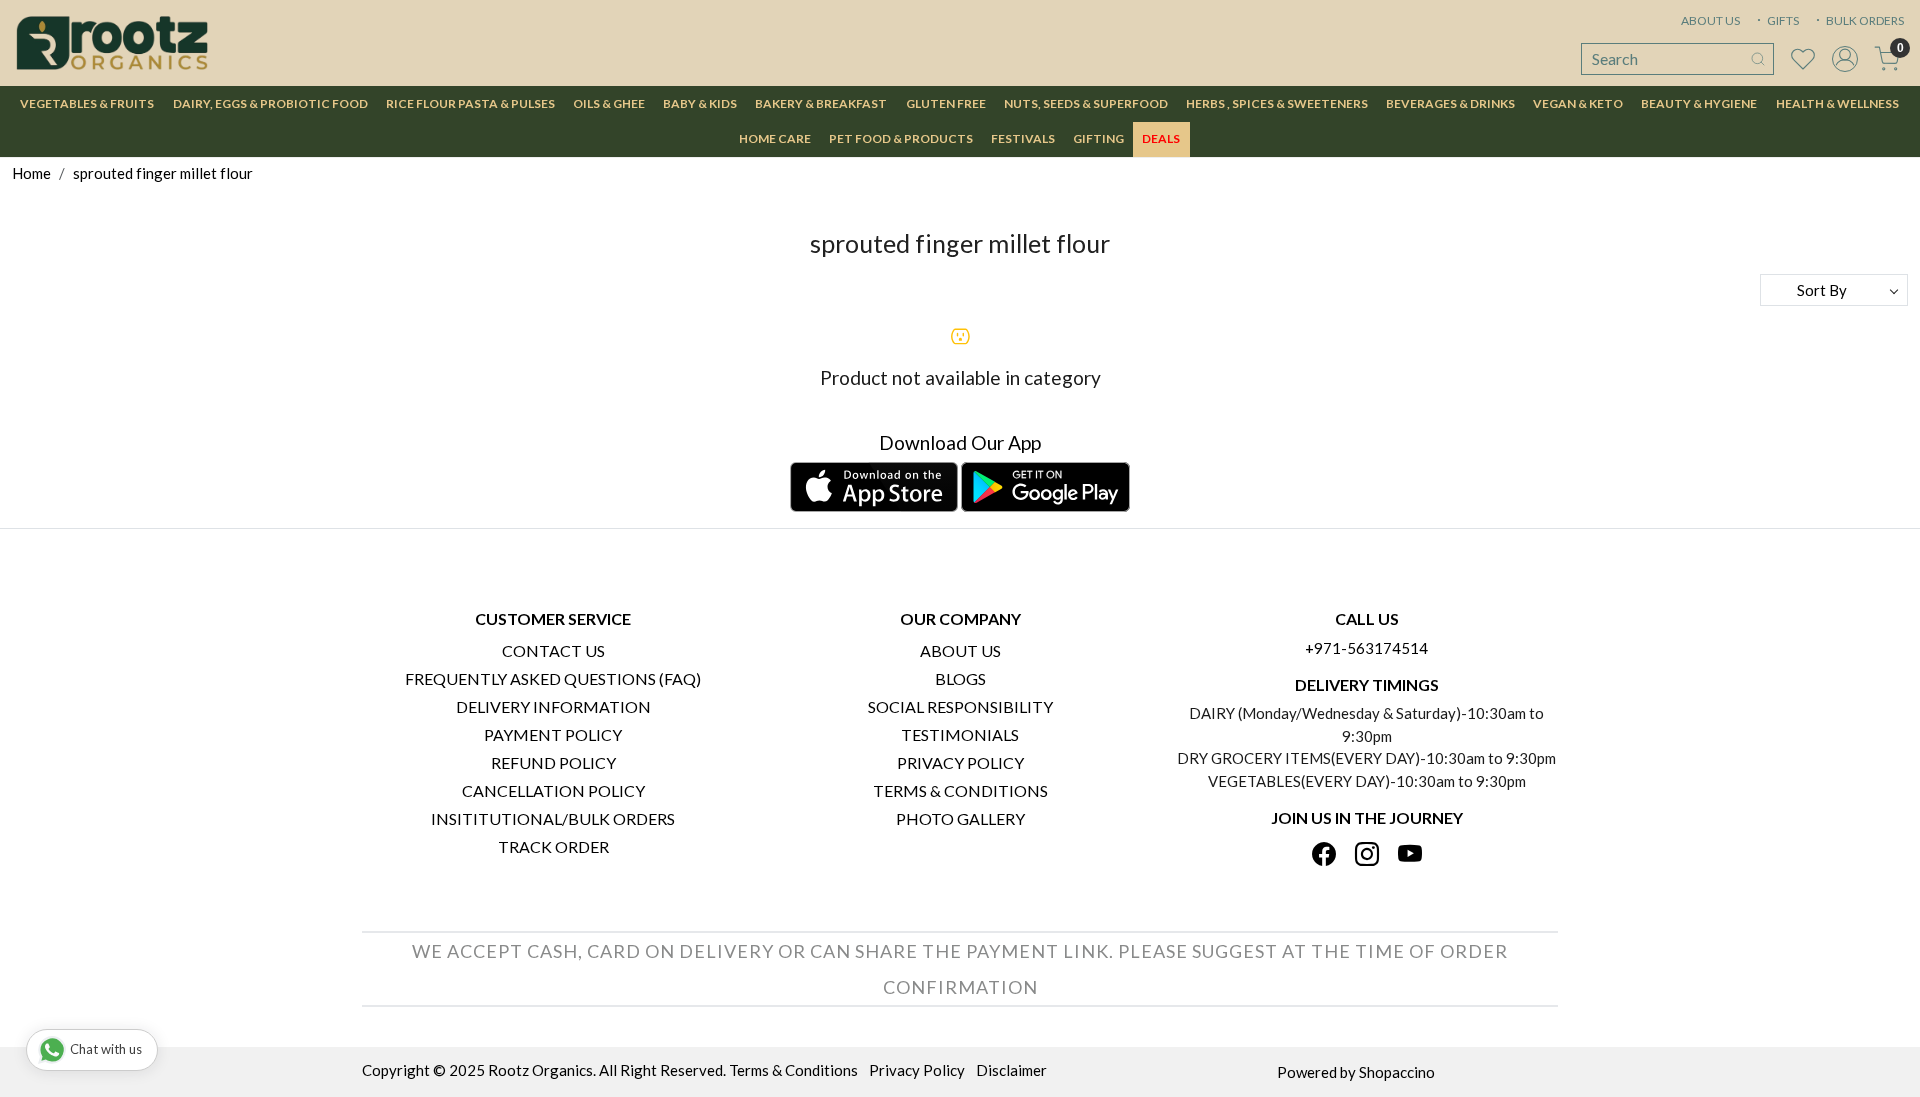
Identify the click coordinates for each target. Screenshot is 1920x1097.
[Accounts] (1845, 59)
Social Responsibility (960, 706)
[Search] (1758, 59)
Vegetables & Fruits (87, 103)
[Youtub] (1410, 855)
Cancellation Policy (553, 790)
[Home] (112, 43)
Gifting (1098, 138)
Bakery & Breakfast (821, 103)
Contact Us (553, 650)
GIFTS (1782, 20)
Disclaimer (1011, 1070)
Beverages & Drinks (1450, 103)
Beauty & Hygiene (1699, 103)
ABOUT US (1710, 20)
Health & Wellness (1837, 103)
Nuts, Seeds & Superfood (1086, 103)
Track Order (553, 846)
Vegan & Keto (1578, 103)
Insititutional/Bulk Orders (553, 818)
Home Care (775, 138)
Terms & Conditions (960, 790)
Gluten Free (946, 103)
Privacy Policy (960, 762)
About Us (960, 650)
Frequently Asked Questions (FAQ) (553, 678)
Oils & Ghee (609, 103)
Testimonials (960, 734)
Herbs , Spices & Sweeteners (1277, 103)
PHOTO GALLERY (960, 818)
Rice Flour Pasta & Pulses (470, 103)
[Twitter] (1367, 855)
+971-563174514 (1366, 648)
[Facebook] (1324, 855)
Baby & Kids (700, 103)
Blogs (960, 678)
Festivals (1023, 138)
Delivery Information (553, 706)
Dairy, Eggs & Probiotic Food (270, 103)
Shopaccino (1397, 1072)
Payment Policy (553, 734)
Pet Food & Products (901, 138)
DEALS (1161, 138)
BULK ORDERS (1864, 20)
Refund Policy (553, 762)
